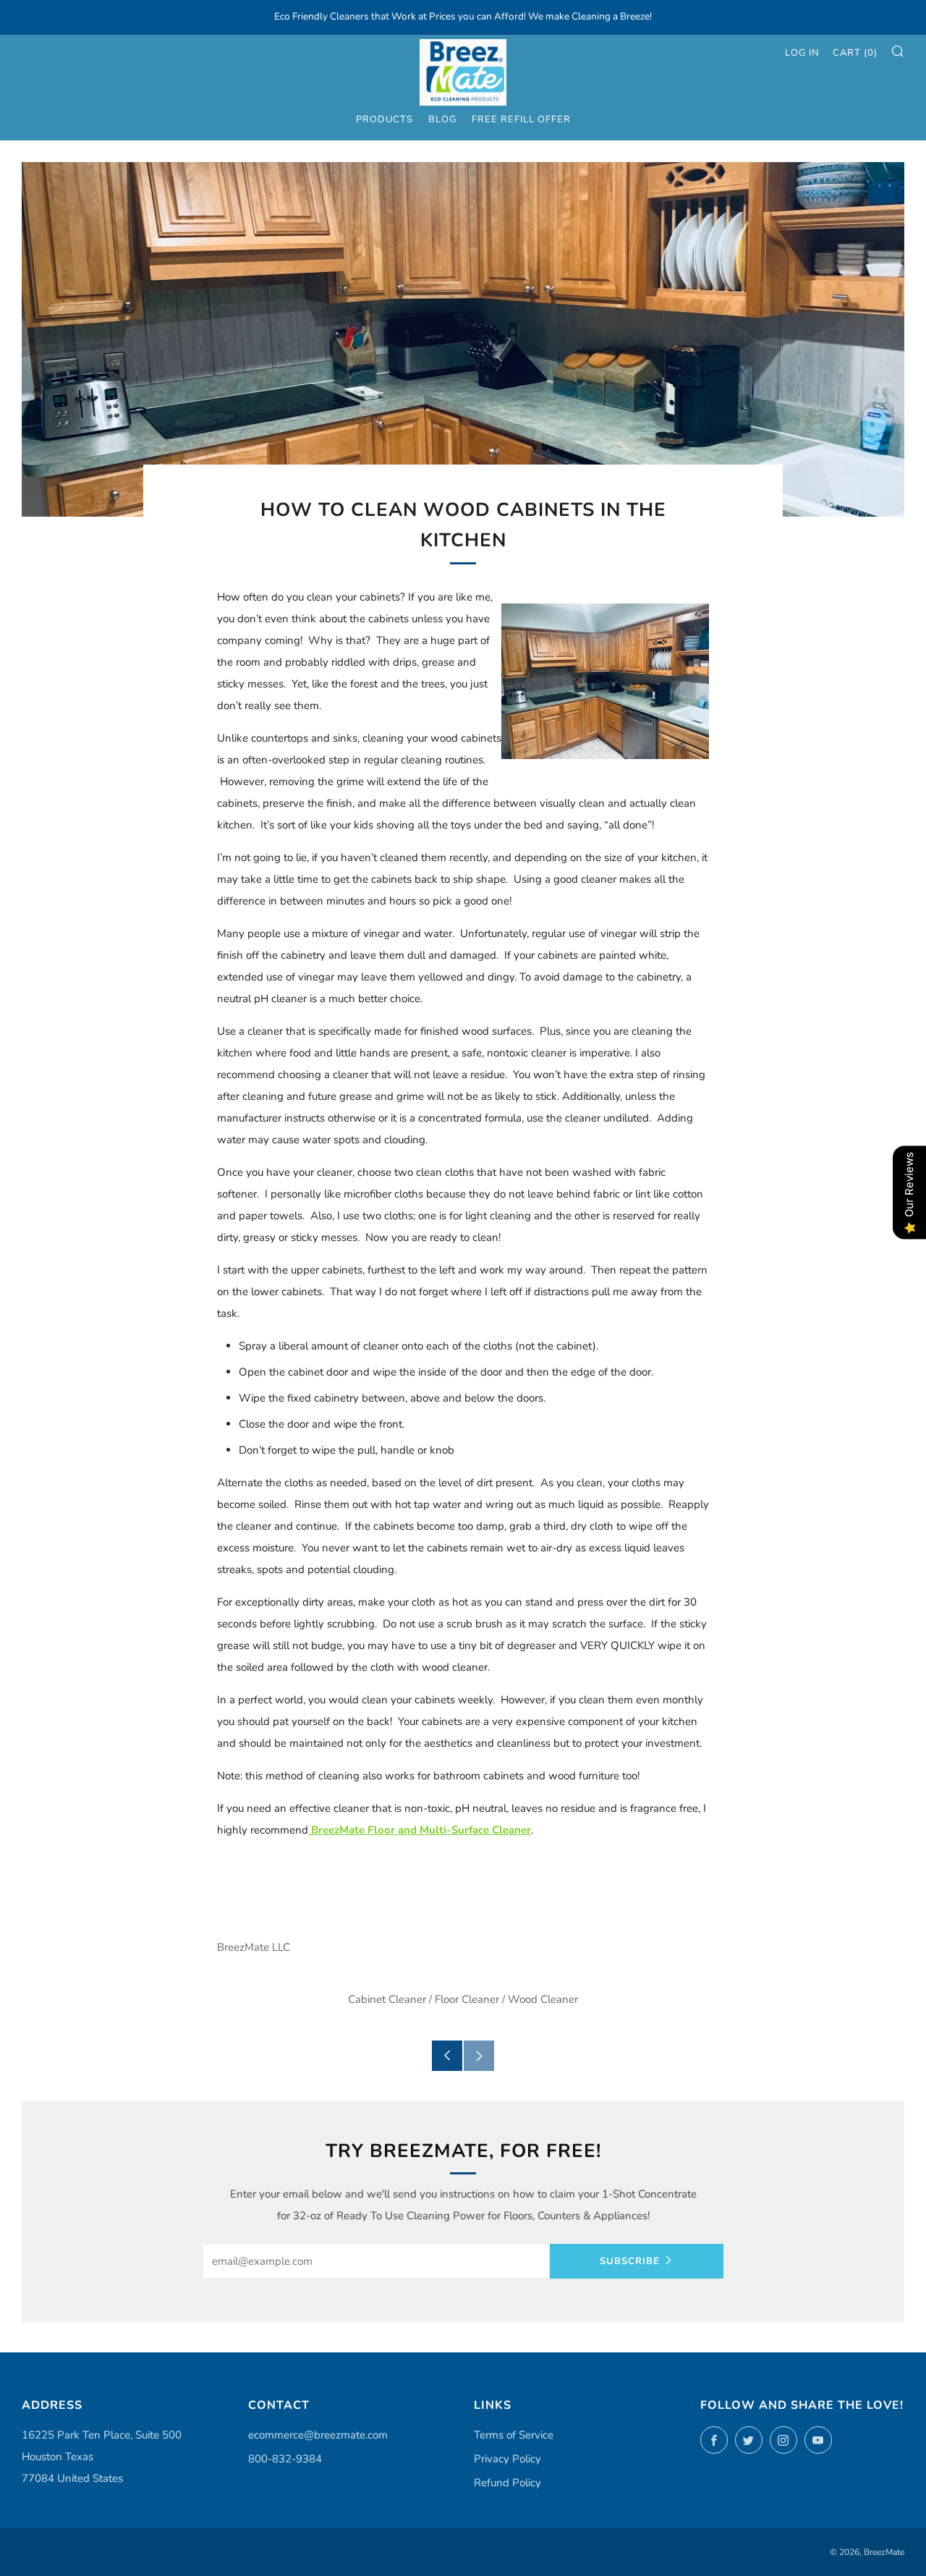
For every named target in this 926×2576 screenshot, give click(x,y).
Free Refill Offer (521, 119)
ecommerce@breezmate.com (318, 2435)
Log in (802, 53)
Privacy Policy (507, 2459)
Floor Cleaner (467, 1999)
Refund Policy (507, 2483)
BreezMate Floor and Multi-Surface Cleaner (420, 1830)
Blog (442, 119)
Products (385, 119)
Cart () (855, 53)
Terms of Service (514, 2435)
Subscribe (630, 2261)
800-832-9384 (285, 2459)
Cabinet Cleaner (387, 1999)
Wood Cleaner (543, 1999)
